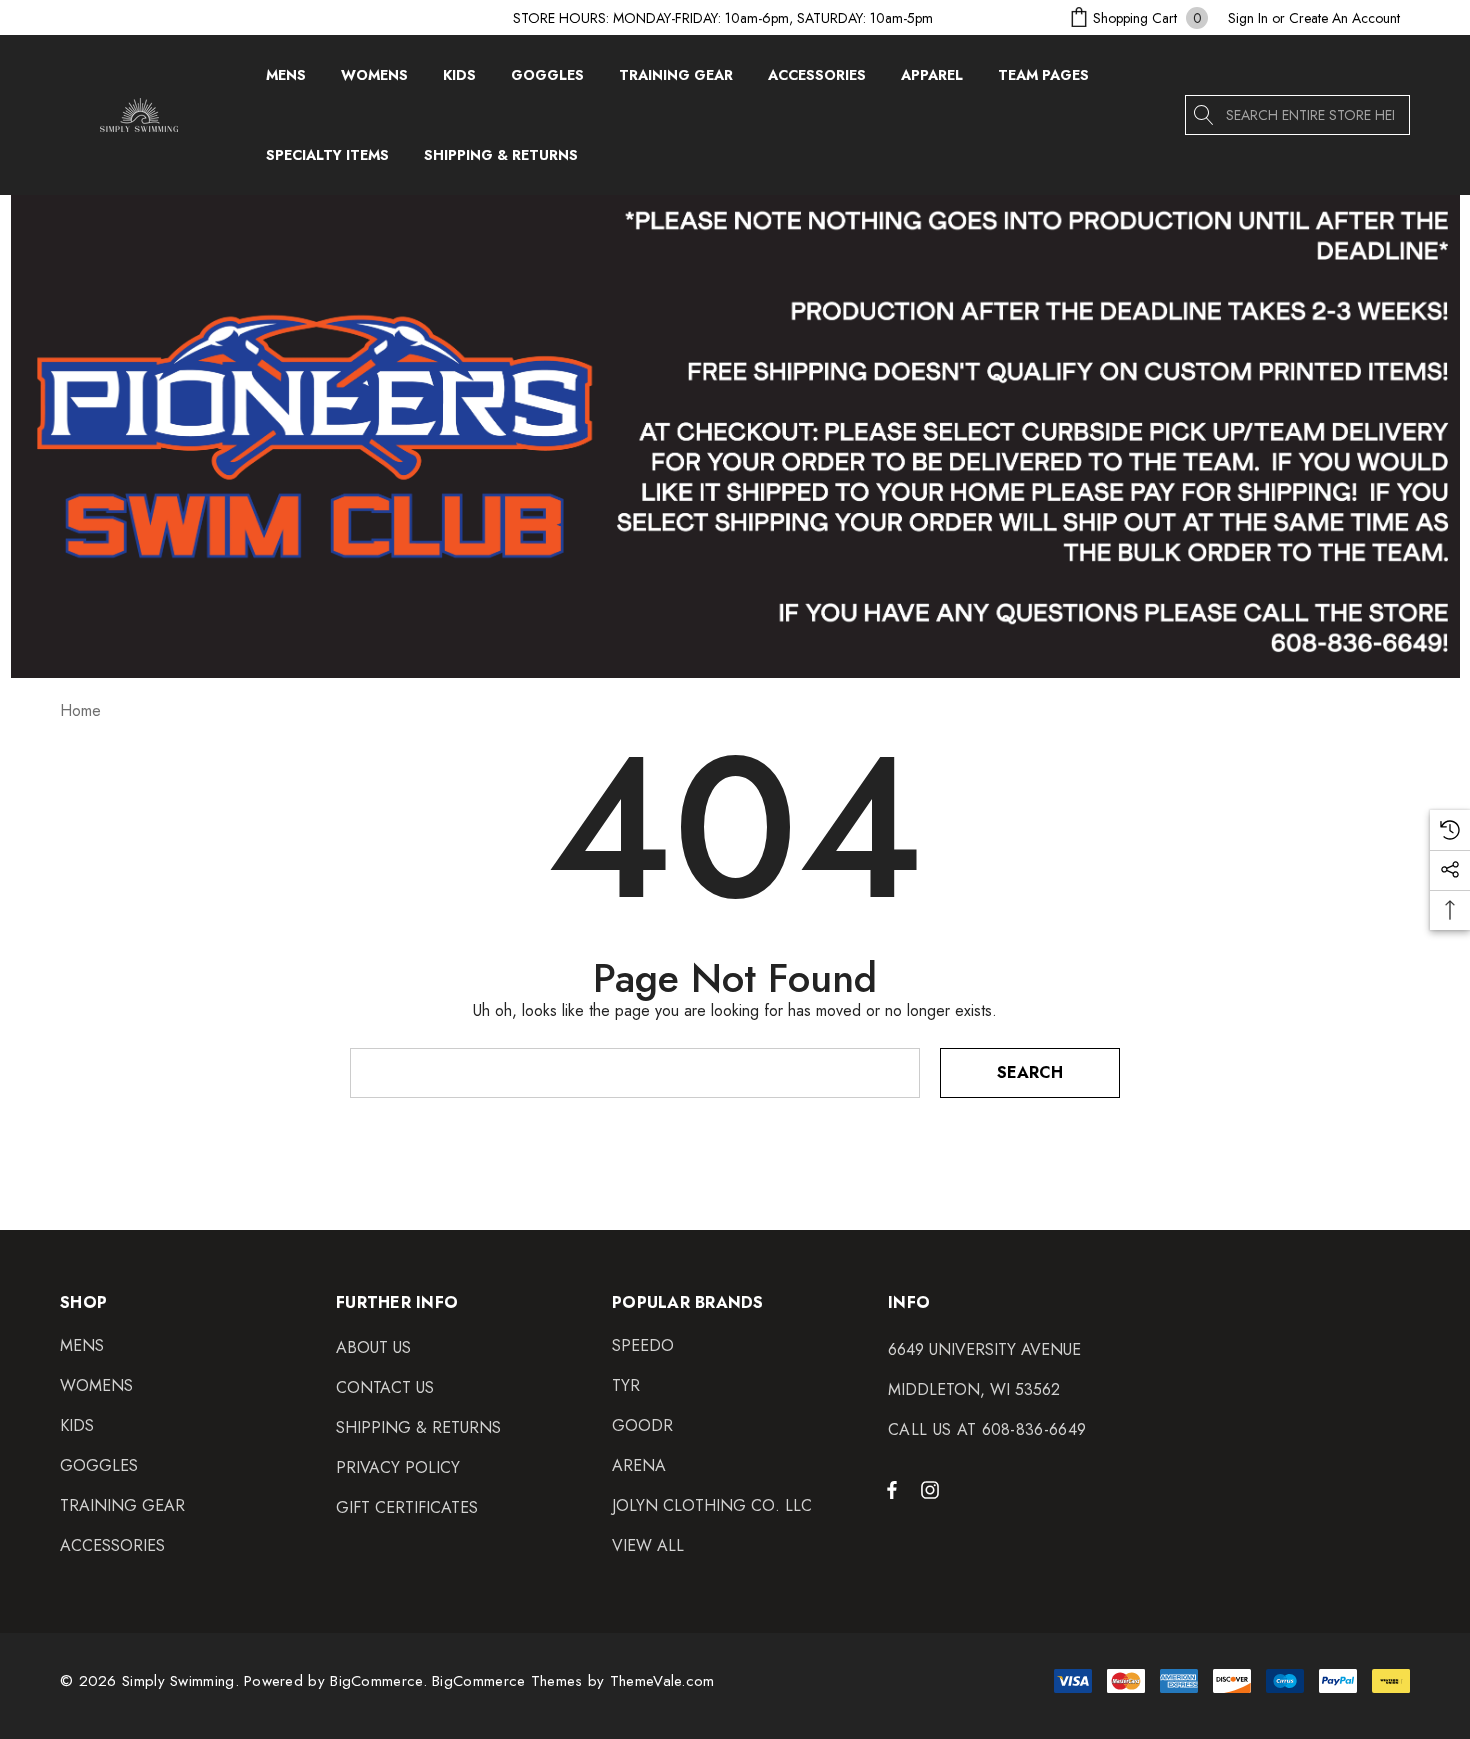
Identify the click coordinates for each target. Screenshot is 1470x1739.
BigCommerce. (381, 1681)
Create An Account (1344, 18)
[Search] (1205, 115)
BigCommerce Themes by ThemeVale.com (573, 1681)
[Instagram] (933, 1489)
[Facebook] (892, 1489)
